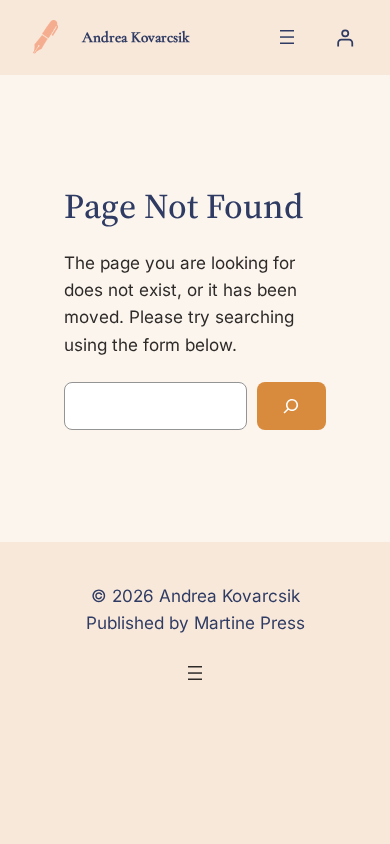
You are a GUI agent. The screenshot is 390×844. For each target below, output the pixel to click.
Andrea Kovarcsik (135, 37)
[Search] (291, 406)
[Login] (344, 37)
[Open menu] (287, 37)
